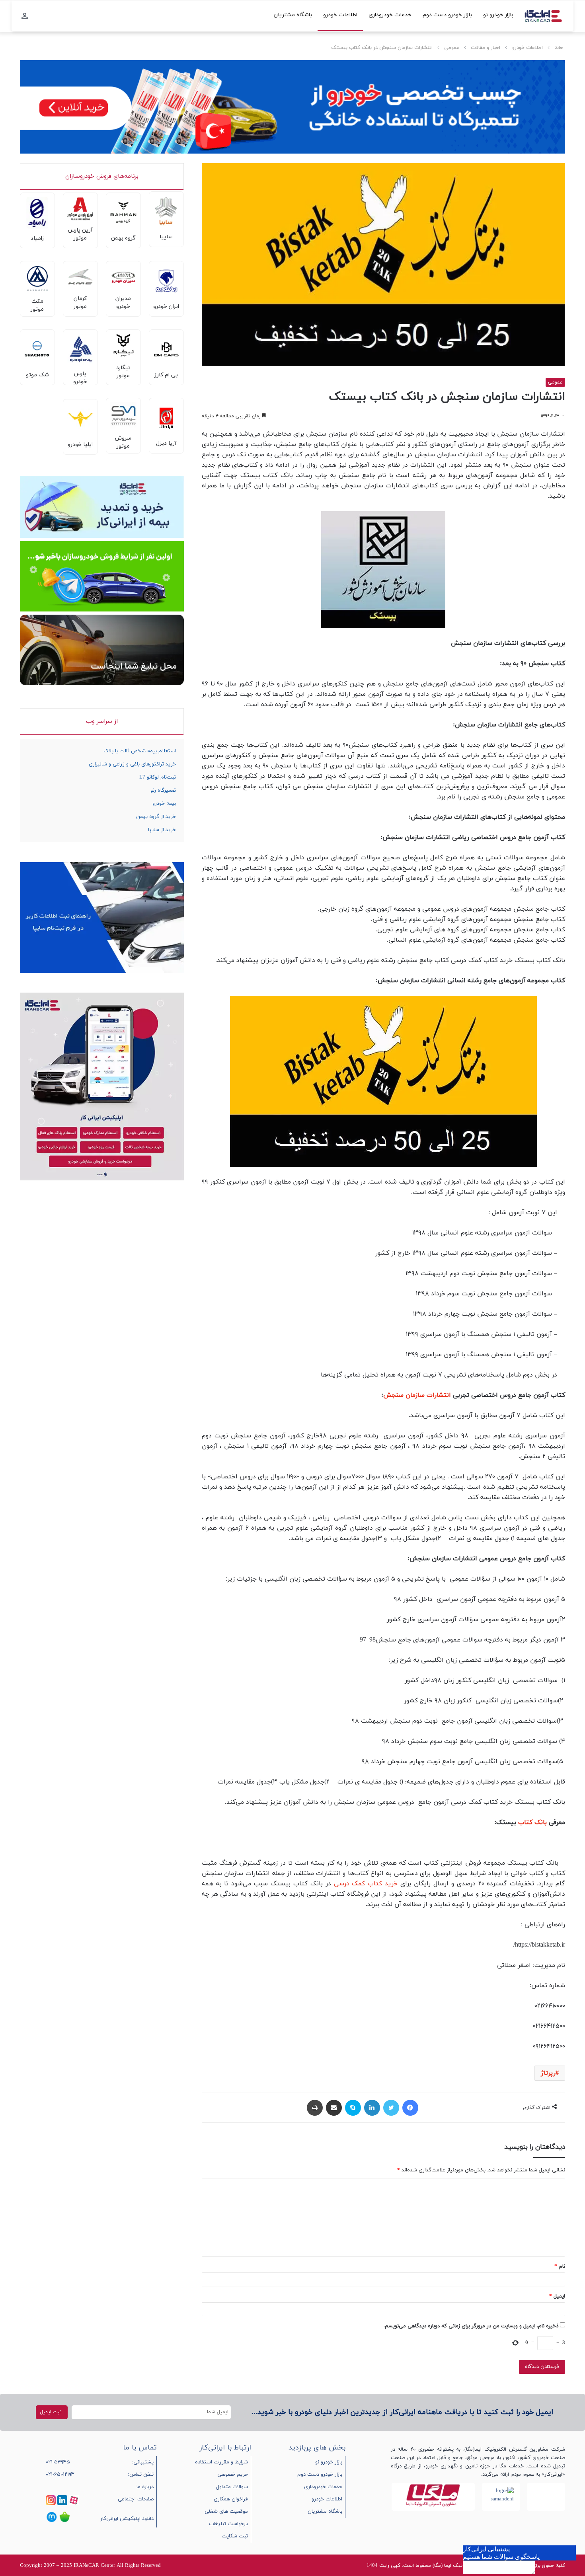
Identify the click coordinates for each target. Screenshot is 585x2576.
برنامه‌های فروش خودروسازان (102, 176)
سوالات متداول (232, 2487)
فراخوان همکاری (231, 2499)
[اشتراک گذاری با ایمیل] (334, 2108)
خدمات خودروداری (390, 15)
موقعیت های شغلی (226, 2512)
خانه (559, 48)
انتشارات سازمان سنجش (417, 1395)
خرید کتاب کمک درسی (366, 1884)
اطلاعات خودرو (340, 15)
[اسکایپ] (353, 2108)
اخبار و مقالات (486, 48)
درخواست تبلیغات (228, 2524)
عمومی (452, 48)
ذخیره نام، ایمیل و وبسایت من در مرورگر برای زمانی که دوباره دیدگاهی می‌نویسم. (471, 2326)
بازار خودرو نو (498, 15)
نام (560, 2266)
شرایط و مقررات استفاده (221, 2462)
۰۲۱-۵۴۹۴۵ (58, 2462)
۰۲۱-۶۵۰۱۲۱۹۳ (60, 2475)
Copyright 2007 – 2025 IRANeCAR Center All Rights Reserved (90, 2566)
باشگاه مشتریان (293, 15)
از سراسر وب (102, 721)
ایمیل (557, 2296)
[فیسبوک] (410, 2108)
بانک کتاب (532, 1822)
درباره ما (145, 2487)
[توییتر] (391, 2108)
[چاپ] (315, 2108)
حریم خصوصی (233, 2475)
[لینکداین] (372, 2108)
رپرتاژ (548, 2073)
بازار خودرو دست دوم (447, 15)
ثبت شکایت (235, 2536)
